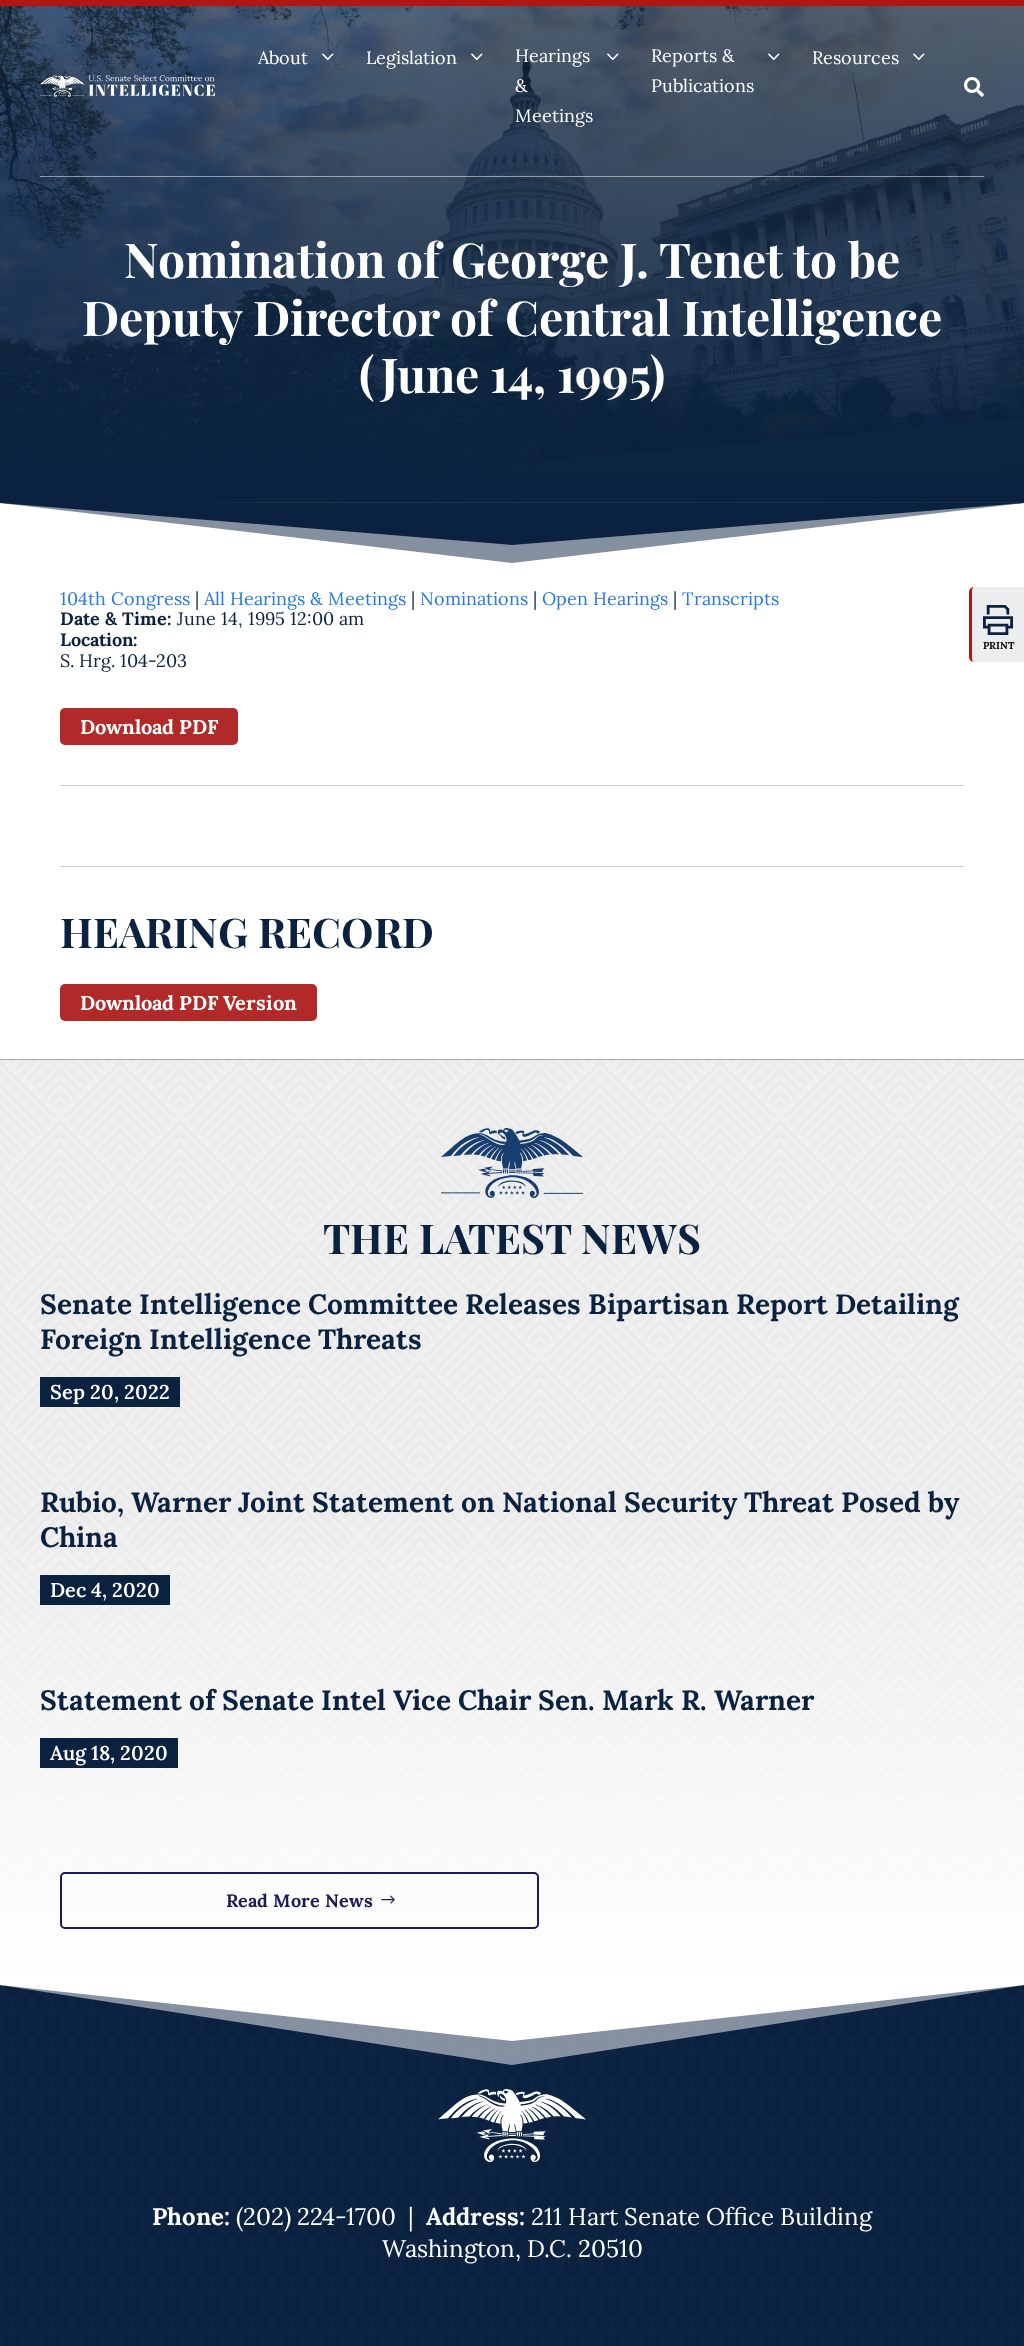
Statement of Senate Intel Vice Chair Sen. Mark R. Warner (427, 1700)
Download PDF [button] (149, 726)
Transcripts (730, 598)
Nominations (474, 598)
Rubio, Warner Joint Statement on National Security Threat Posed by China (499, 1520)
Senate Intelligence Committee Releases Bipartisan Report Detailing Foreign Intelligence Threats (499, 1322)
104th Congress (125, 598)
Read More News (299, 1900)
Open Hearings (605, 598)
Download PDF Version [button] (188, 1002)
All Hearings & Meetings (305, 598)
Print (999, 645)
